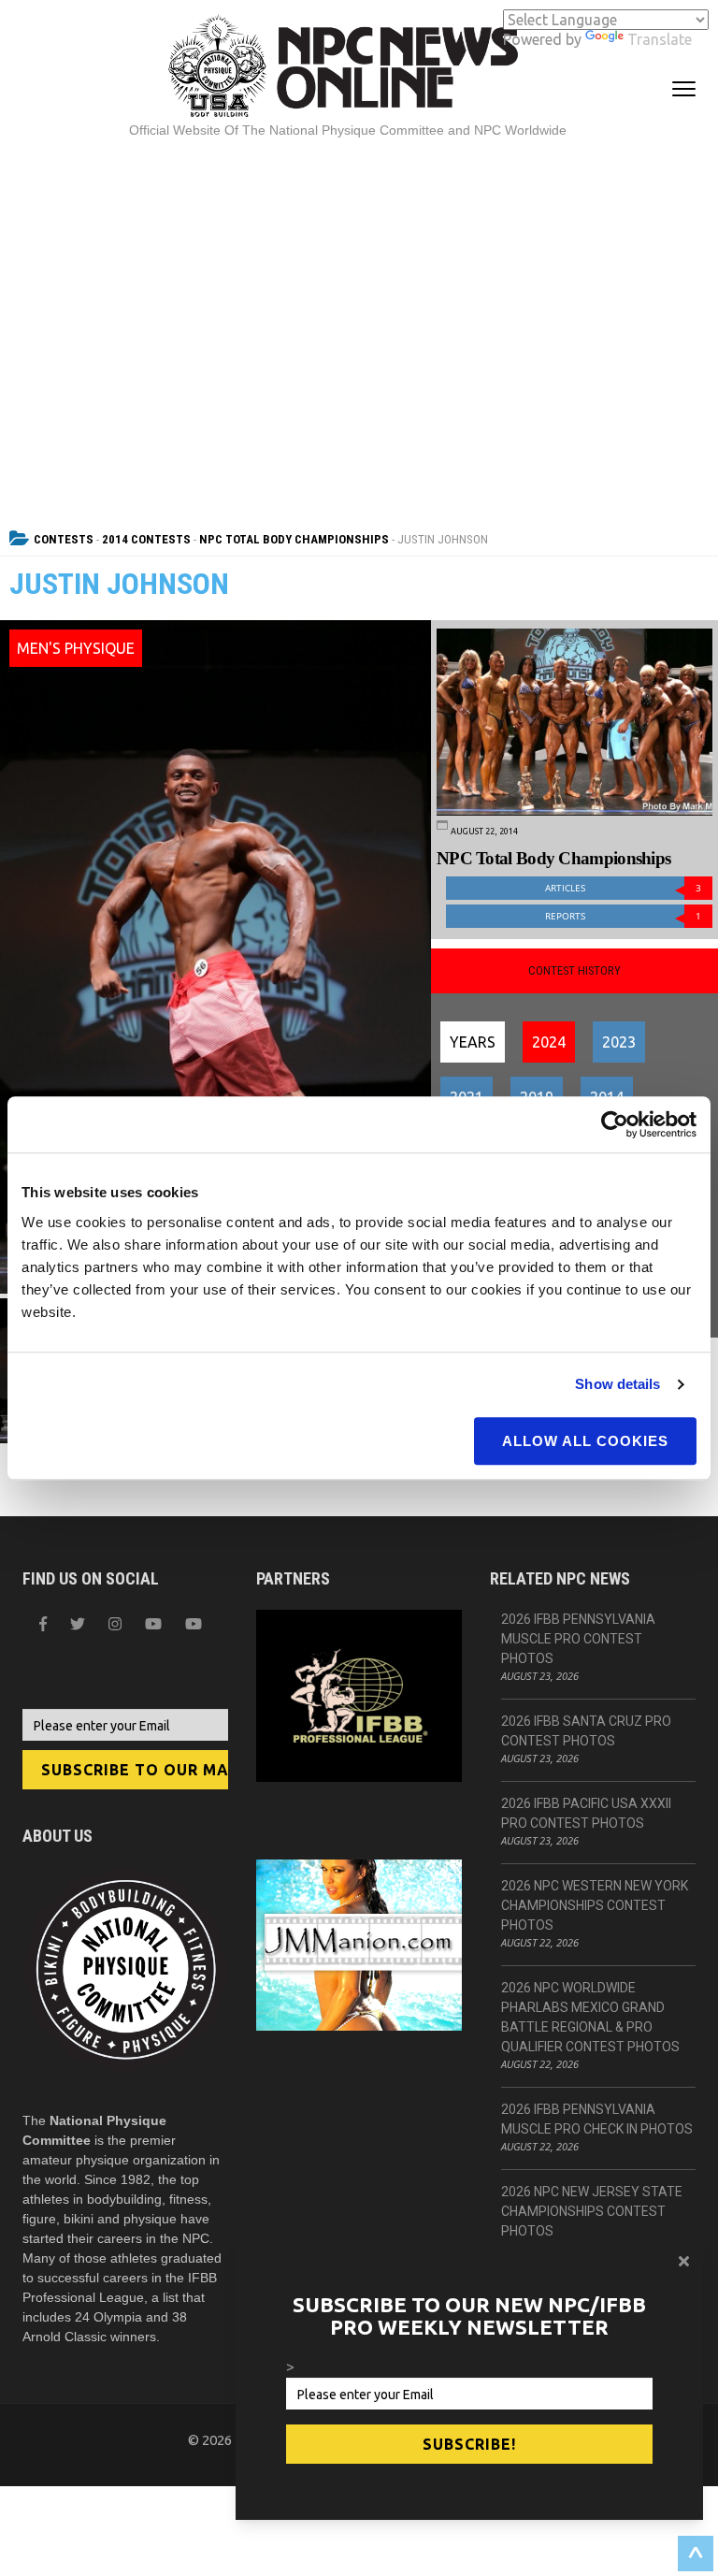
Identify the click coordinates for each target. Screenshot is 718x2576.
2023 (619, 1042)
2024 (549, 1042)
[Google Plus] (153, 1624)
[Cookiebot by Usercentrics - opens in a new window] (615, 1124)
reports (623, 916)
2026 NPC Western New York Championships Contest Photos (595, 1905)
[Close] (684, 2261)
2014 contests (146, 539)
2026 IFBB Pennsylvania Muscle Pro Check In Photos (597, 2119)
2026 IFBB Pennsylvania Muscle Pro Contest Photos (578, 1639)
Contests (64, 539)
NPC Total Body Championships (294, 539)
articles (623, 888)
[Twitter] (78, 1624)
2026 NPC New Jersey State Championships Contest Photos (592, 2211)
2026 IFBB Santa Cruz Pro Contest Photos (586, 1731)
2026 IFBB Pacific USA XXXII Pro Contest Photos (586, 1813)
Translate (660, 39)
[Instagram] (115, 1624)
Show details (617, 1384)
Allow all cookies (585, 1441)
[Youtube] (194, 1624)
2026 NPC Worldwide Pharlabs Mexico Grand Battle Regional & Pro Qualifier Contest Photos (590, 2017)
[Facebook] (43, 1624)
